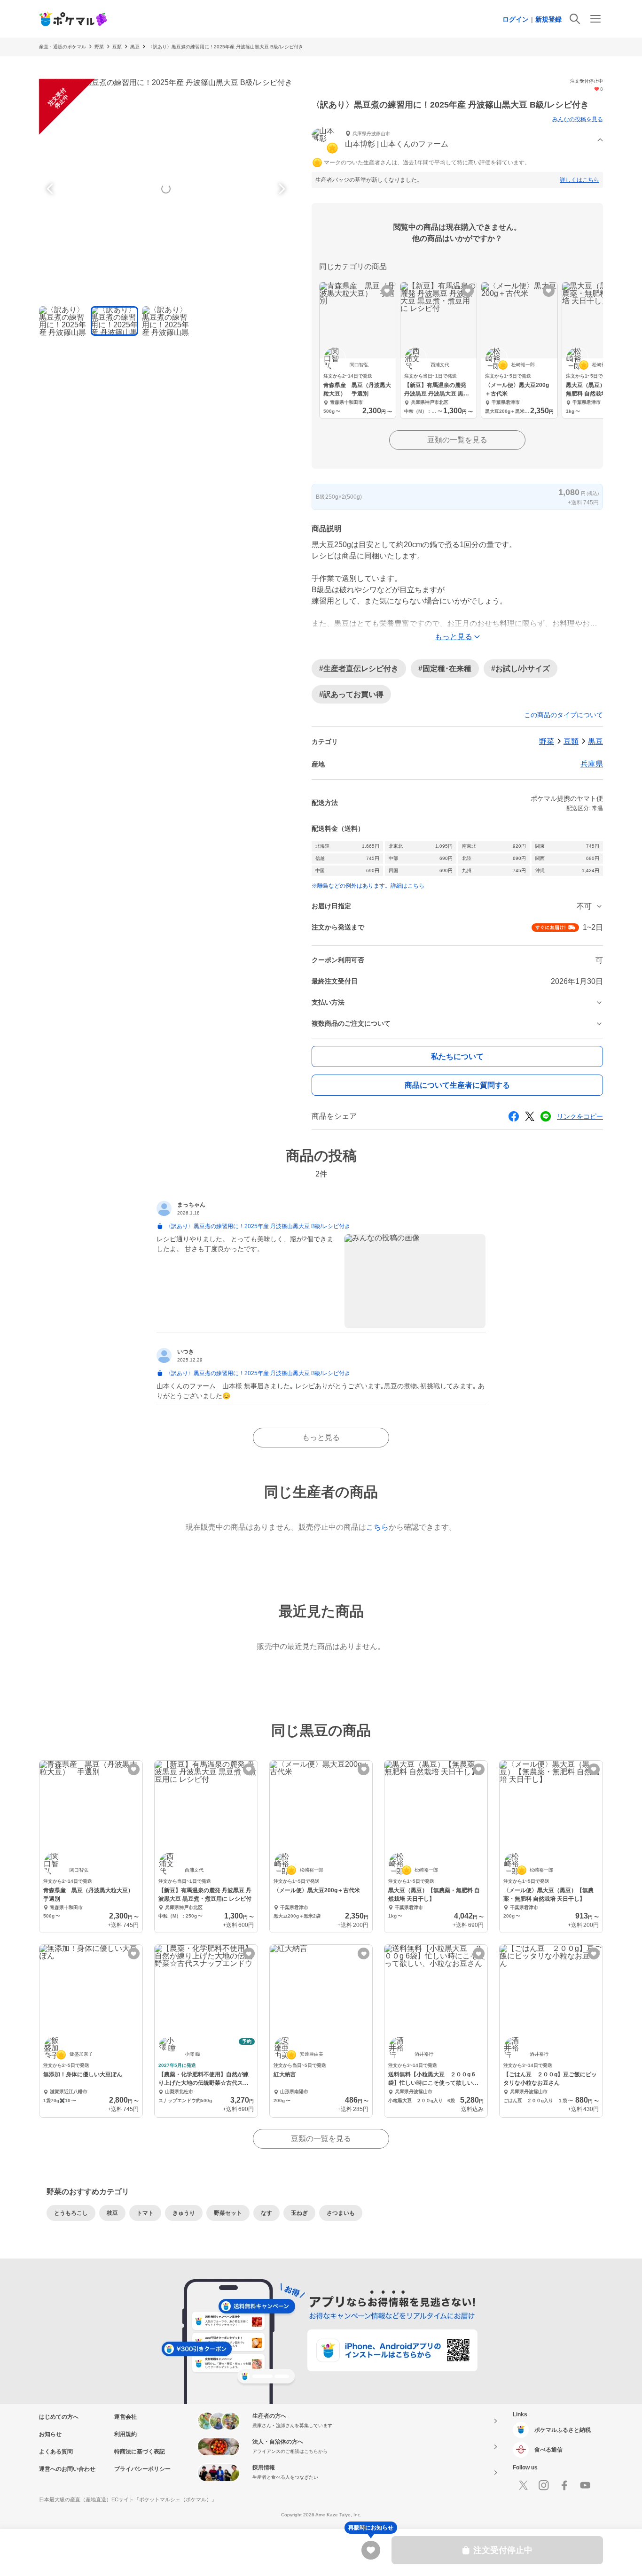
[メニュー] (595, 19)
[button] (457, 140)
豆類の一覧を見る (457, 440)
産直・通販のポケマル (63, 47)
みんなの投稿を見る (578, 119)
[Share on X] (530, 1116)
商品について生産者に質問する (457, 1085)
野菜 (99, 47)
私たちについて (457, 1056)
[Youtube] (585, 2485)
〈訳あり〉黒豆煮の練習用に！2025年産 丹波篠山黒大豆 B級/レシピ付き (226, 47)
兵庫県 (592, 764)
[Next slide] (281, 189)
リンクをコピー (580, 1116)
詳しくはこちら (579, 180)
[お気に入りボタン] (387, 291)
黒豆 (135, 47)
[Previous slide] (51, 189)
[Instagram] (544, 2485)
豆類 (117, 47)
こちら (377, 1527)
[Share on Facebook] (514, 1116)
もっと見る (321, 1437)
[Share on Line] (546, 1116)
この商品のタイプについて (564, 715)
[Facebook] (564, 2485)
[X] (523, 2485)
